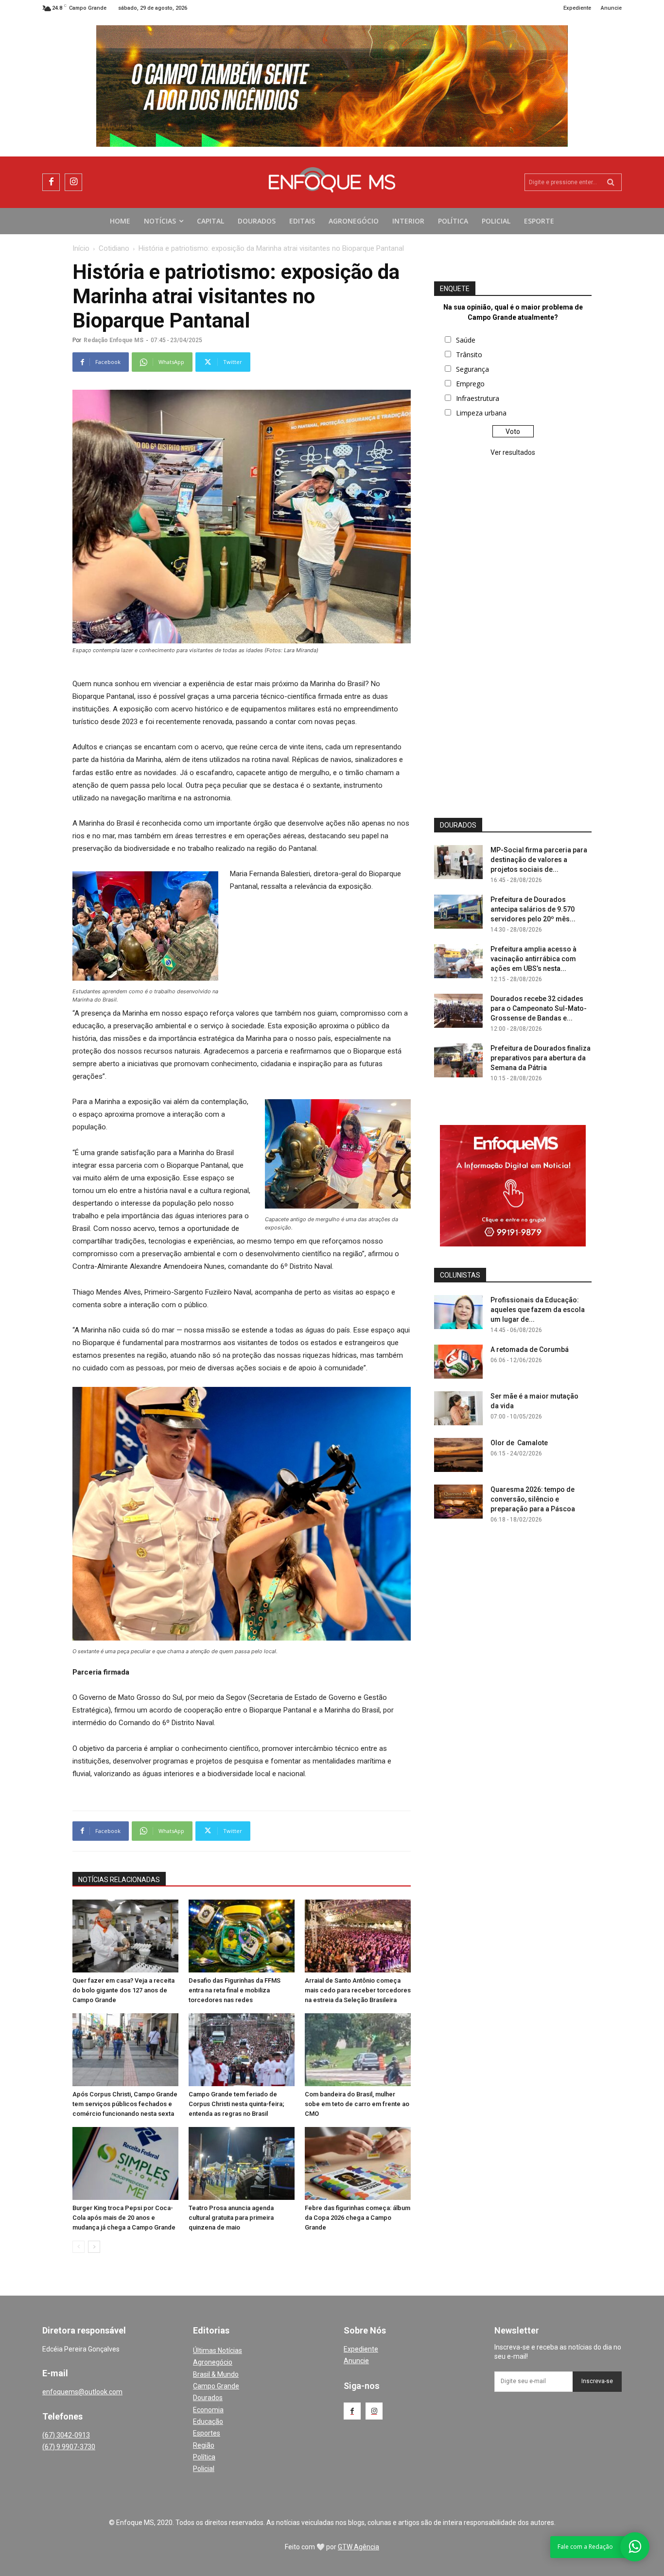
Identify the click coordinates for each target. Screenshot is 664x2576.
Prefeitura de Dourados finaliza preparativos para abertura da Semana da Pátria (541, 1058)
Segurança (472, 369)
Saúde (466, 340)
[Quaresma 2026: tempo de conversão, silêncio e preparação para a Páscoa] (458, 1502)
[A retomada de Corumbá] (458, 1362)
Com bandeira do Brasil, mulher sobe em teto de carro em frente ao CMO (357, 2104)
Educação (208, 2421)
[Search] (611, 182)
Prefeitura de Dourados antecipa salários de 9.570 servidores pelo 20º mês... (533, 909)
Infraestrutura (478, 398)
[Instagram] (73, 182)
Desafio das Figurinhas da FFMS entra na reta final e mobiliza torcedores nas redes (235, 1990)
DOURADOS (458, 825)
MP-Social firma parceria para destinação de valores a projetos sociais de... (539, 860)
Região (204, 2445)
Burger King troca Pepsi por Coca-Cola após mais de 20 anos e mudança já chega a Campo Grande (124, 2218)
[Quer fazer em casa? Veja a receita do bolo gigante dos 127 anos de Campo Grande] (125, 1936)
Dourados (208, 2398)
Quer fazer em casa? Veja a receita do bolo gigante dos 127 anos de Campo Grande (123, 1990)
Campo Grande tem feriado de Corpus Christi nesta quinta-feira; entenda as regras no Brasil (236, 2104)
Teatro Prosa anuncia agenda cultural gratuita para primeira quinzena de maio (231, 2218)
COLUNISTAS (460, 1275)
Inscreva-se (597, 2381)
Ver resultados (513, 452)
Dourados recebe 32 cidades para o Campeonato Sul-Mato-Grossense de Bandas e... (539, 1008)
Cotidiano (114, 248)
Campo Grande (216, 2386)
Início (81, 248)
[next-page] (94, 2247)
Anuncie (356, 2361)
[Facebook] (51, 182)
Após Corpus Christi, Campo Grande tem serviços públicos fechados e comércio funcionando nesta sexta (125, 2104)
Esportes (207, 2433)
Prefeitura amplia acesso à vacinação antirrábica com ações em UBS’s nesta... (533, 959)
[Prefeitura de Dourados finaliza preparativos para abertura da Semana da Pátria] (458, 1060)
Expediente (361, 2349)
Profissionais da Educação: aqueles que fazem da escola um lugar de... (538, 1310)
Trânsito (469, 354)
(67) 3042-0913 (66, 2435)
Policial (204, 2469)
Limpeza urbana (481, 413)
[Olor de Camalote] (458, 1455)
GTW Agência (358, 2547)
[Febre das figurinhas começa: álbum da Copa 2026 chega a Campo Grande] (358, 2163)
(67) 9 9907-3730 (69, 2447)
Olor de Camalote (519, 1443)
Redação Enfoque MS (114, 340)
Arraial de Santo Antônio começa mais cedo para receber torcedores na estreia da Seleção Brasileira (358, 1990)
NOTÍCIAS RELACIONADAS (119, 1880)
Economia (208, 2410)
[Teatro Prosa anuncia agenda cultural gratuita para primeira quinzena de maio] (242, 2163)
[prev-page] (79, 2247)
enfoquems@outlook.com (82, 2392)
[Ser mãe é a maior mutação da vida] (458, 1408)
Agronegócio (213, 2362)
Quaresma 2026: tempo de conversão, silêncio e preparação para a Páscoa (533, 1499)
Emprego (470, 384)
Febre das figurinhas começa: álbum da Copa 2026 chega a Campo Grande (358, 2218)
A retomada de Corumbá (530, 1349)
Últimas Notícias (218, 2351)
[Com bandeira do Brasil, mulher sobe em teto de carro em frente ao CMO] (358, 2050)
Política (204, 2457)
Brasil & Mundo (216, 2374)
